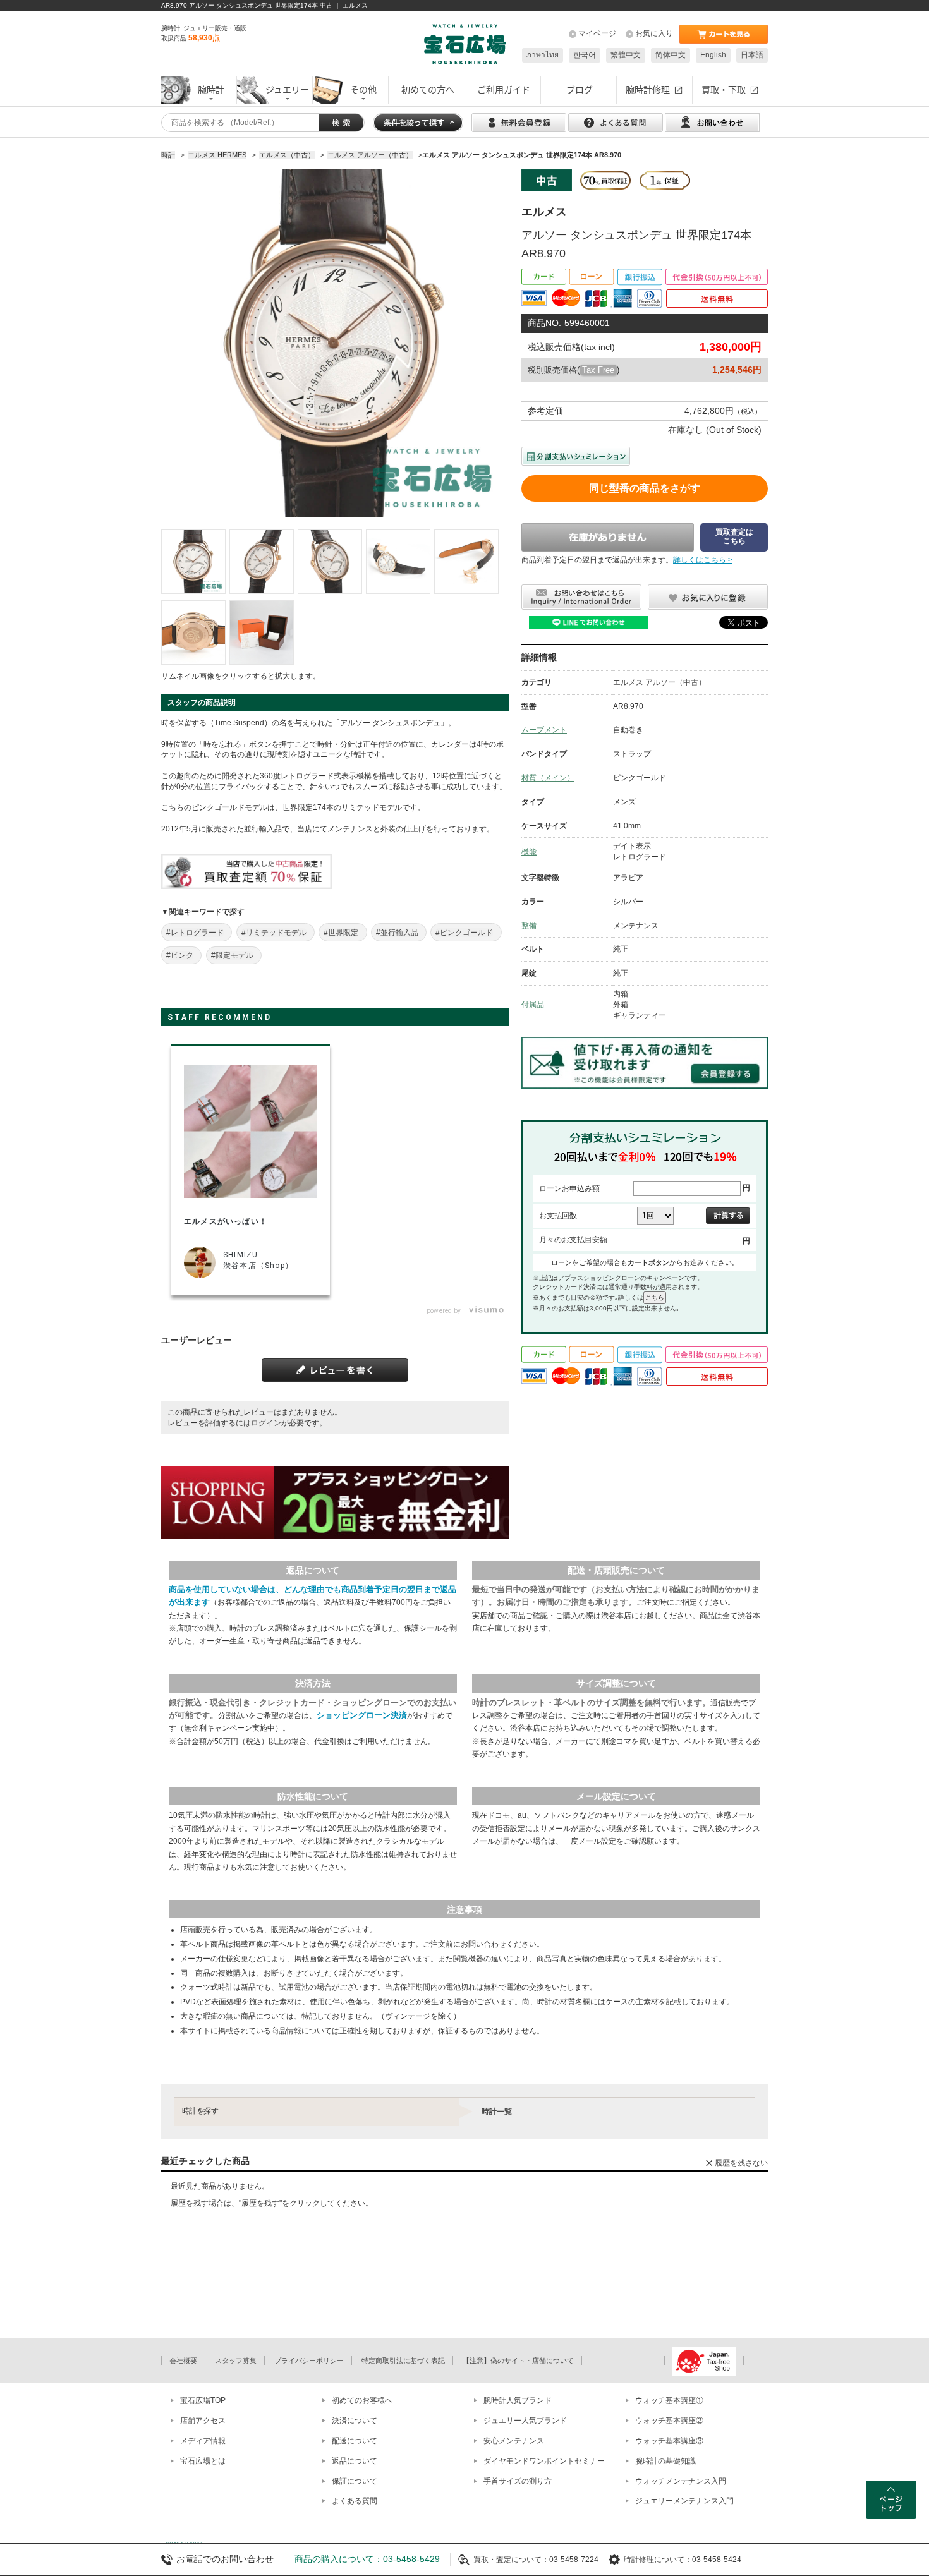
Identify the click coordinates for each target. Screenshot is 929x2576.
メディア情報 (203, 2441)
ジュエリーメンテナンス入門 (684, 2501)
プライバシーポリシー (309, 2361)
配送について (355, 2441)
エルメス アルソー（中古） (659, 682)
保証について (355, 2481)
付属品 (533, 1005)
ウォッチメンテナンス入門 (681, 2481)
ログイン (266, 1423)
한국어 (585, 55)
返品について (355, 2461)
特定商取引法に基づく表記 (403, 2361)
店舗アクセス (203, 2421)
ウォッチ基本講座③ (669, 2441)
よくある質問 (355, 2501)
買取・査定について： (511, 2560)
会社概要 (183, 2361)
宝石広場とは (203, 2461)
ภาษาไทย (543, 55)
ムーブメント (544, 730)
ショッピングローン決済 (362, 1715)
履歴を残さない (741, 2163)
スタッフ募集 (236, 2361)
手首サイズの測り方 (518, 2481)
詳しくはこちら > (703, 560)
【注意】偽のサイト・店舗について (518, 2361)
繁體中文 (626, 55)
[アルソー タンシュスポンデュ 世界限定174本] (193, 562)
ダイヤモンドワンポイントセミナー (544, 2461)
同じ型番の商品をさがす (645, 488)
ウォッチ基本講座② (669, 2421)
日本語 (752, 55)
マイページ (597, 33)
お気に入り (654, 33)
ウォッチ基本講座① (669, 2400)
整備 (529, 926)
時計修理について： (658, 2560)
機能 (529, 852)
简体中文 (671, 55)
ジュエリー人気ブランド (525, 2421)
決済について (355, 2421)
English (713, 55)
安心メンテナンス (514, 2441)
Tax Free (598, 370)
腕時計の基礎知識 (665, 2461)
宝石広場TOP (203, 2400)
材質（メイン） (548, 778)
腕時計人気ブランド (518, 2400)
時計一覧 (497, 2112)
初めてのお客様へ (362, 2400)
